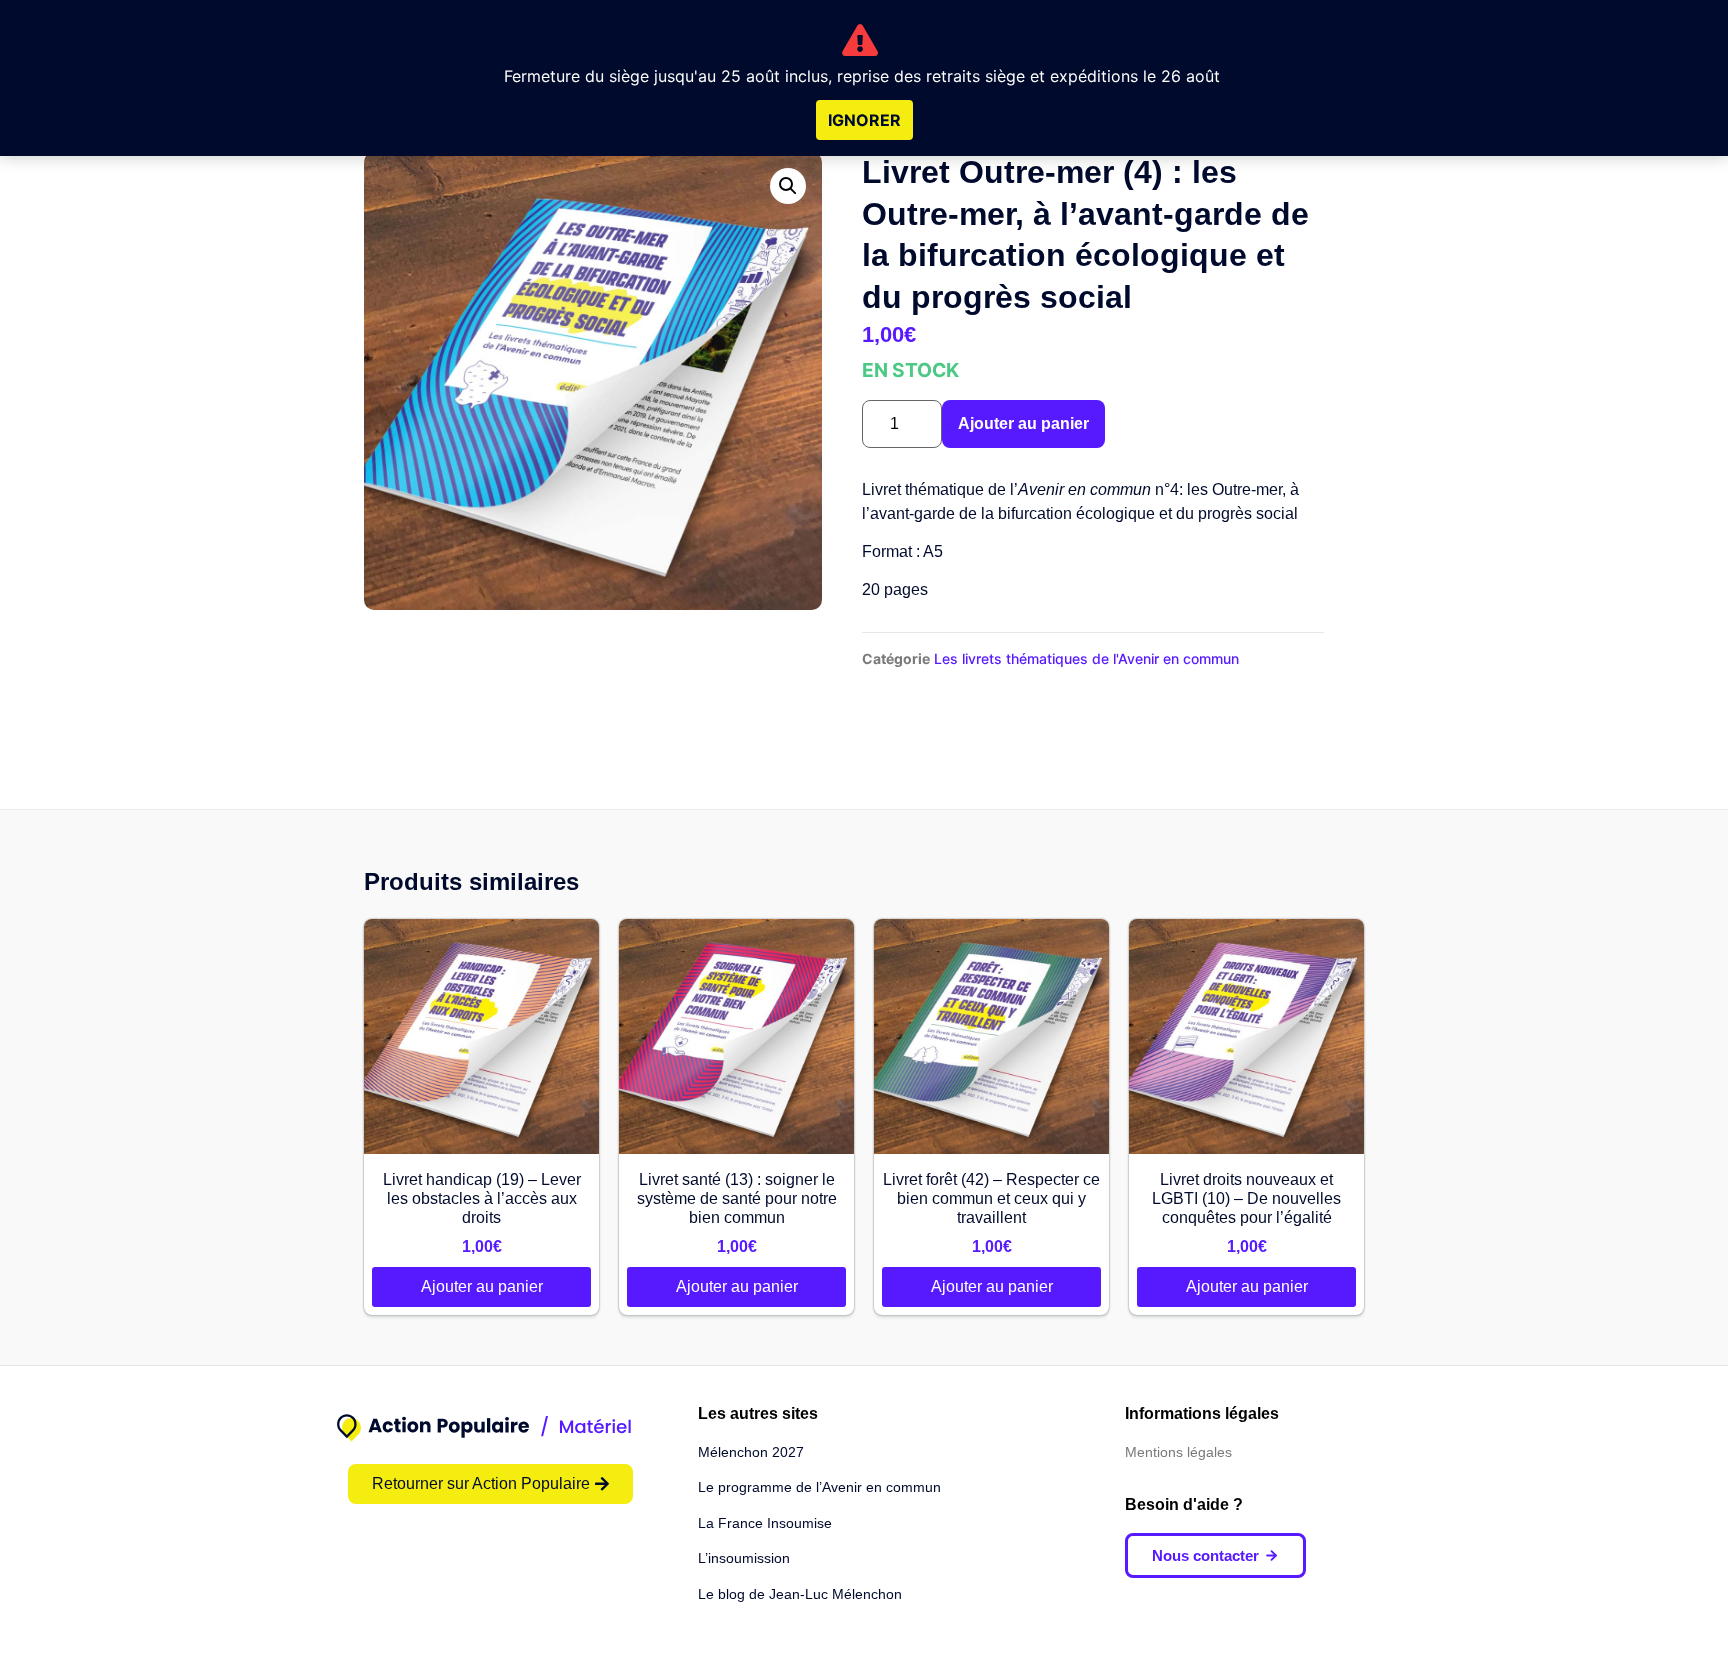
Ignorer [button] (864, 120)
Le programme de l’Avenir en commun (819, 1487)
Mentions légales (1178, 1452)
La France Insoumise (765, 1523)
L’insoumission (744, 1558)
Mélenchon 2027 (751, 1452)
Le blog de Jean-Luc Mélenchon (800, 1594)
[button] (788, 186)
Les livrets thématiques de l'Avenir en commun (1086, 658)
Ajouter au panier (1023, 423)
